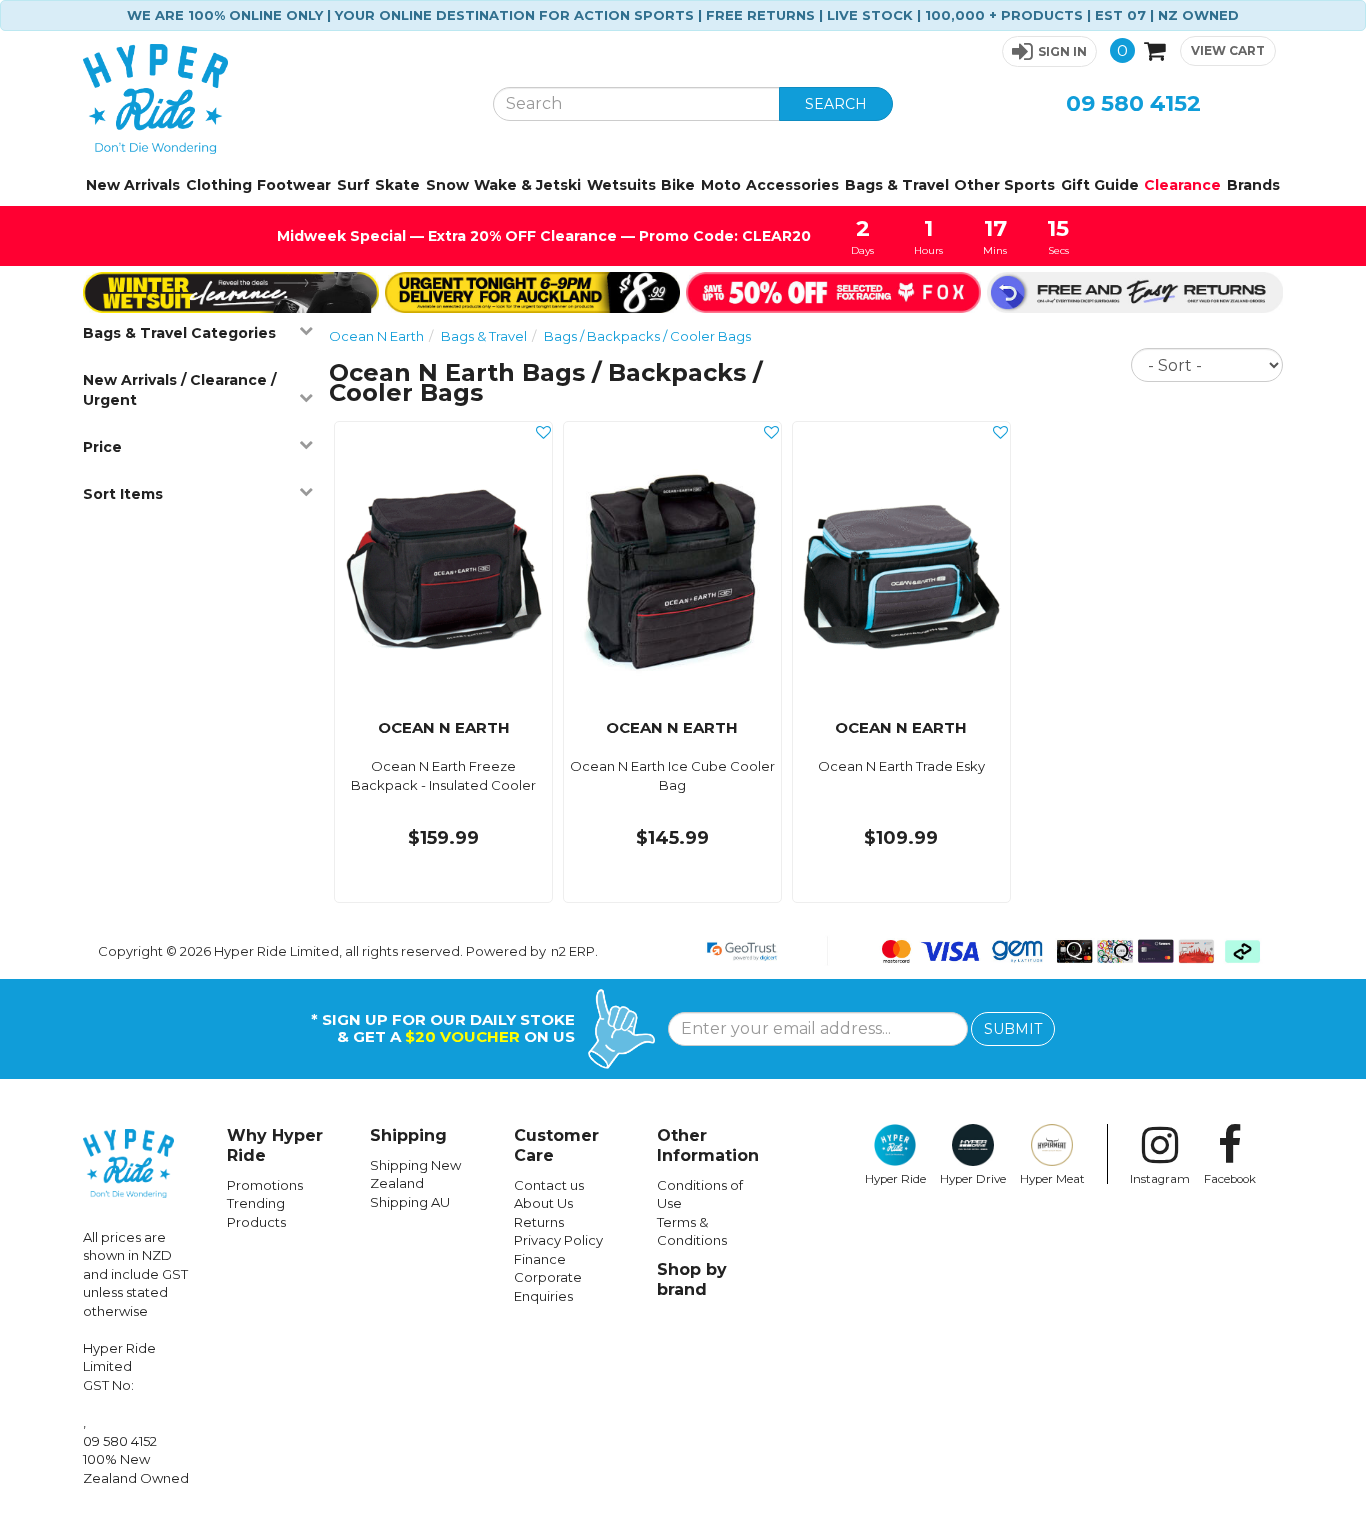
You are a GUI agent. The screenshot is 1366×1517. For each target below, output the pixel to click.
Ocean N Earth (376, 336)
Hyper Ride (895, 1179)
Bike (678, 185)
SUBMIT (1013, 1029)
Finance (540, 1259)
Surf (353, 185)
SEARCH (836, 104)
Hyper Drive (973, 1179)
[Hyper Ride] (273, 99)
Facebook (1230, 1179)
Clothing (219, 185)
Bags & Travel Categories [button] (179, 333)
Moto (721, 185)
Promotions (265, 1185)
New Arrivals (133, 185)
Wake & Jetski (527, 185)
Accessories (792, 185)
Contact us (549, 1185)
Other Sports (1004, 185)
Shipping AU (410, 1202)
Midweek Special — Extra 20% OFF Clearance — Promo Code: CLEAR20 (544, 236)
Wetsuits (621, 185)
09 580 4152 (1133, 103)
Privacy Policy (558, 1240)
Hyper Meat (1052, 1179)
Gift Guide (1100, 185)
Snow (447, 185)
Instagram (1160, 1179)
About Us (543, 1203)
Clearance (1182, 185)
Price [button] (102, 447)
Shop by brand (692, 1279)
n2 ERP (573, 951)
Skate (397, 185)
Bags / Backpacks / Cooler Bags (647, 336)
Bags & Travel (897, 185)
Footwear (294, 185)
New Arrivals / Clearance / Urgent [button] (179, 390)
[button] (1049, 51)
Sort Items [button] (123, 494)
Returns (539, 1222)
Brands (1253, 185)
